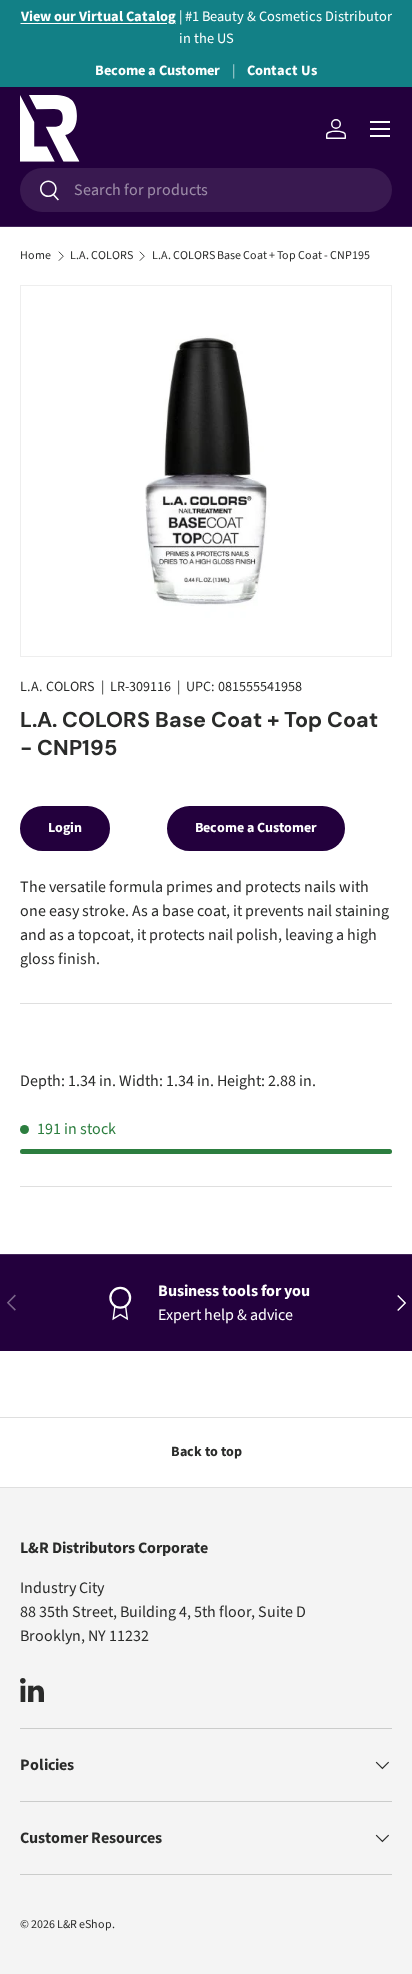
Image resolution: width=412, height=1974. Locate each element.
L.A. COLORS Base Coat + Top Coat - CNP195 (261, 256)
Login (65, 828)
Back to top (206, 1452)
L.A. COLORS (101, 256)
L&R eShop (84, 1924)
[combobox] (206, 190)
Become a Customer (157, 70)
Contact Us (282, 70)
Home (35, 256)
